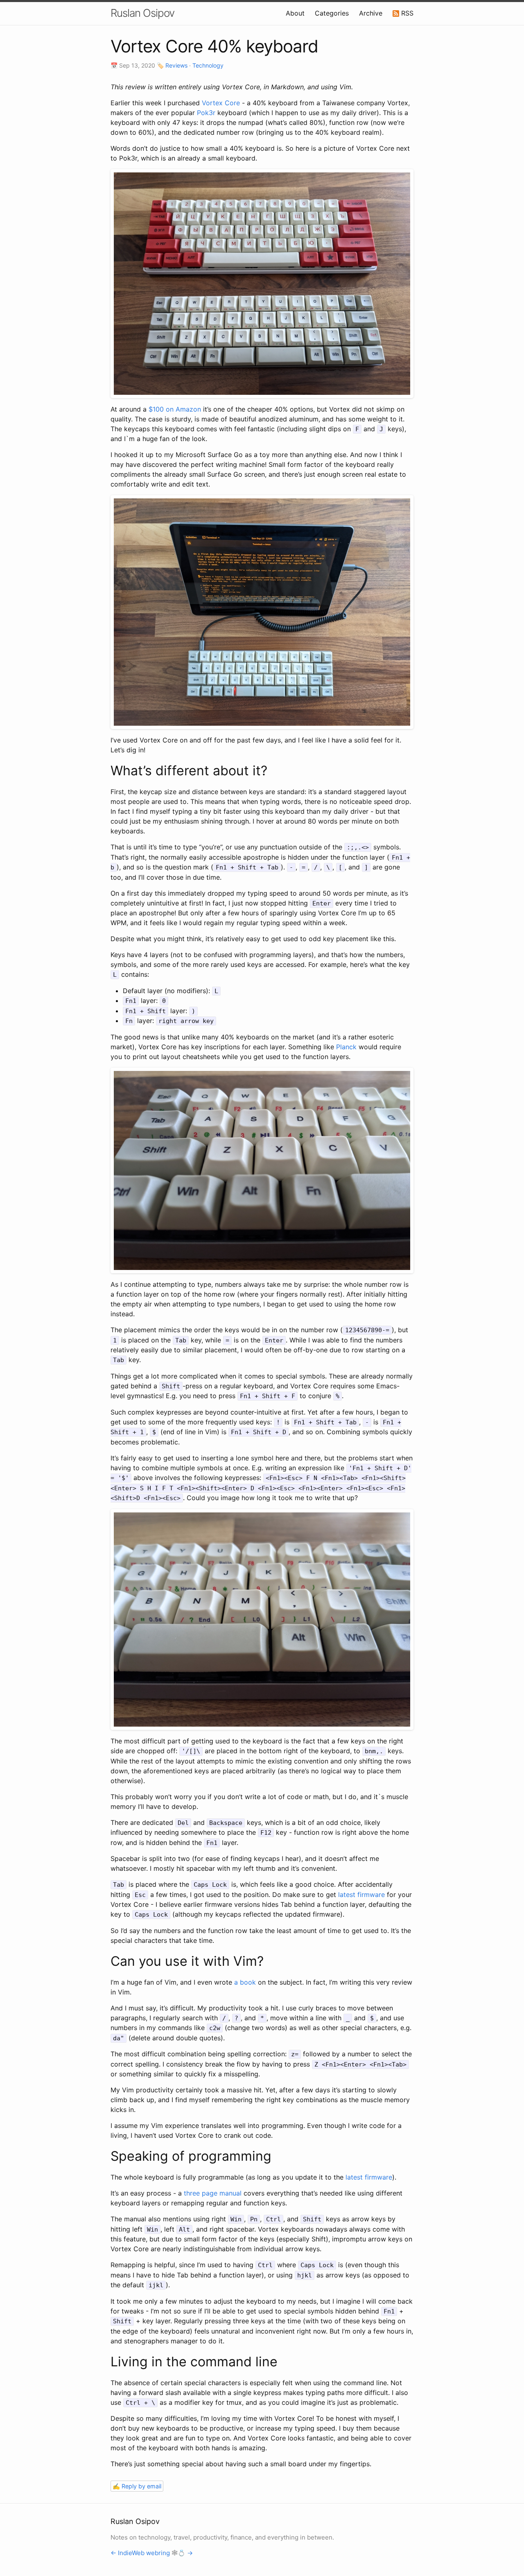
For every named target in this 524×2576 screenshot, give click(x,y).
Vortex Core (221, 103)
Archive (371, 13)
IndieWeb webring (144, 2553)
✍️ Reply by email (137, 2486)
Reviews (176, 65)
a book (245, 1982)
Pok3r (206, 113)
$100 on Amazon (175, 409)
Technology (208, 65)
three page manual (213, 2193)
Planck (346, 1047)
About (295, 13)
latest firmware (361, 1895)
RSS (406, 13)
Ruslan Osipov (142, 13)
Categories (332, 13)
